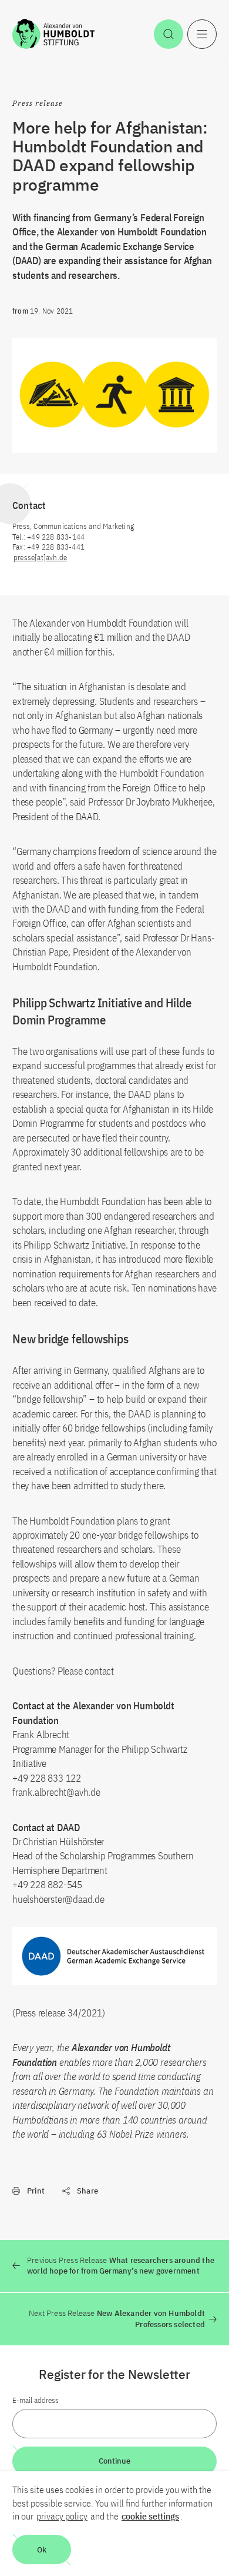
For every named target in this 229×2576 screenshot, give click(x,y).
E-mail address (36, 2400)
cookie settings (150, 2516)
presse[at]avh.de (40, 558)
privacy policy (62, 2516)
